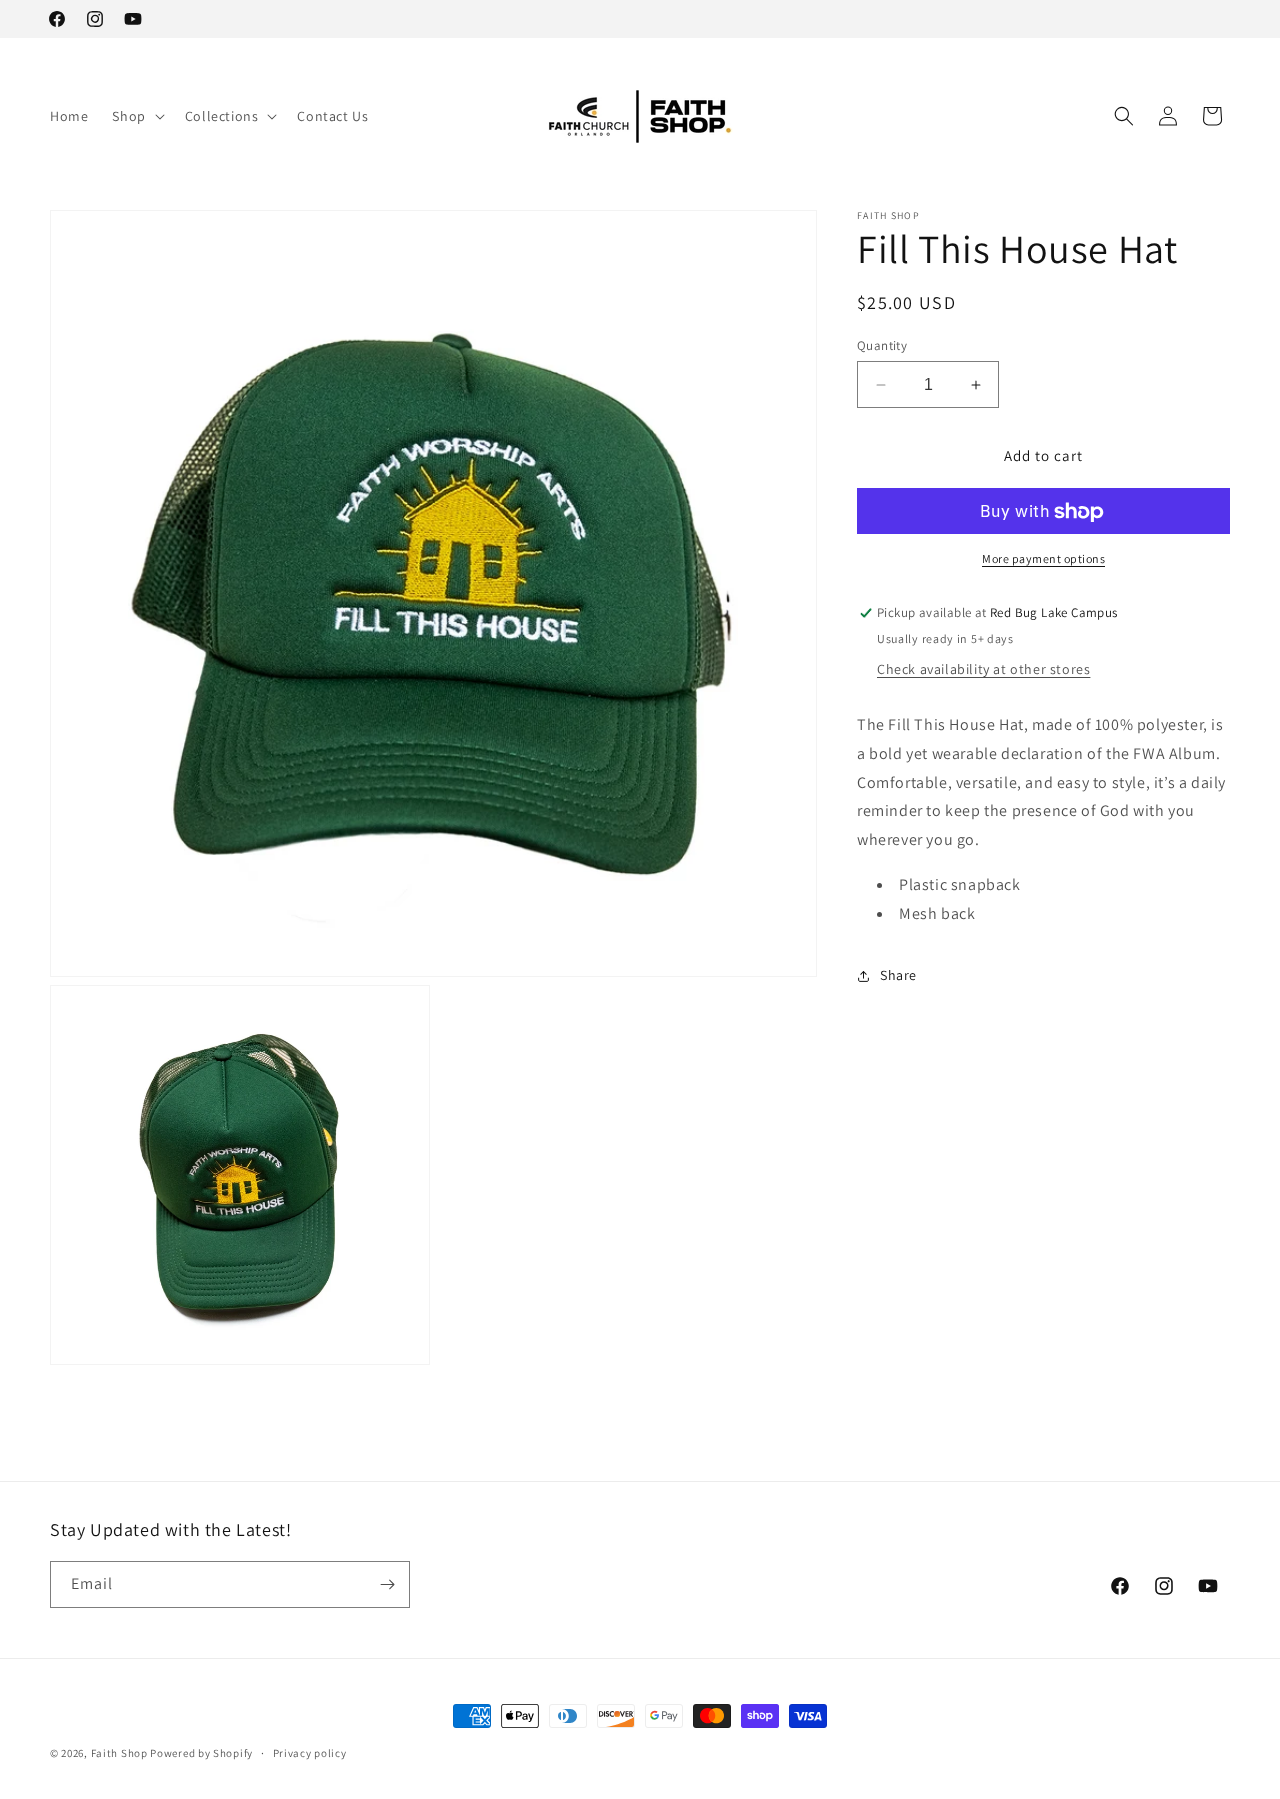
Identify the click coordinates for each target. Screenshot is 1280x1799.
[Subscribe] (387, 1584)
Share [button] (898, 975)
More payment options (1043, 559)
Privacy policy (310, 1753)
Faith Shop (119, 1753)
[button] (136, 116)
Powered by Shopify (201, 1753)
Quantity (882, 345)
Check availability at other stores (983, 669)
